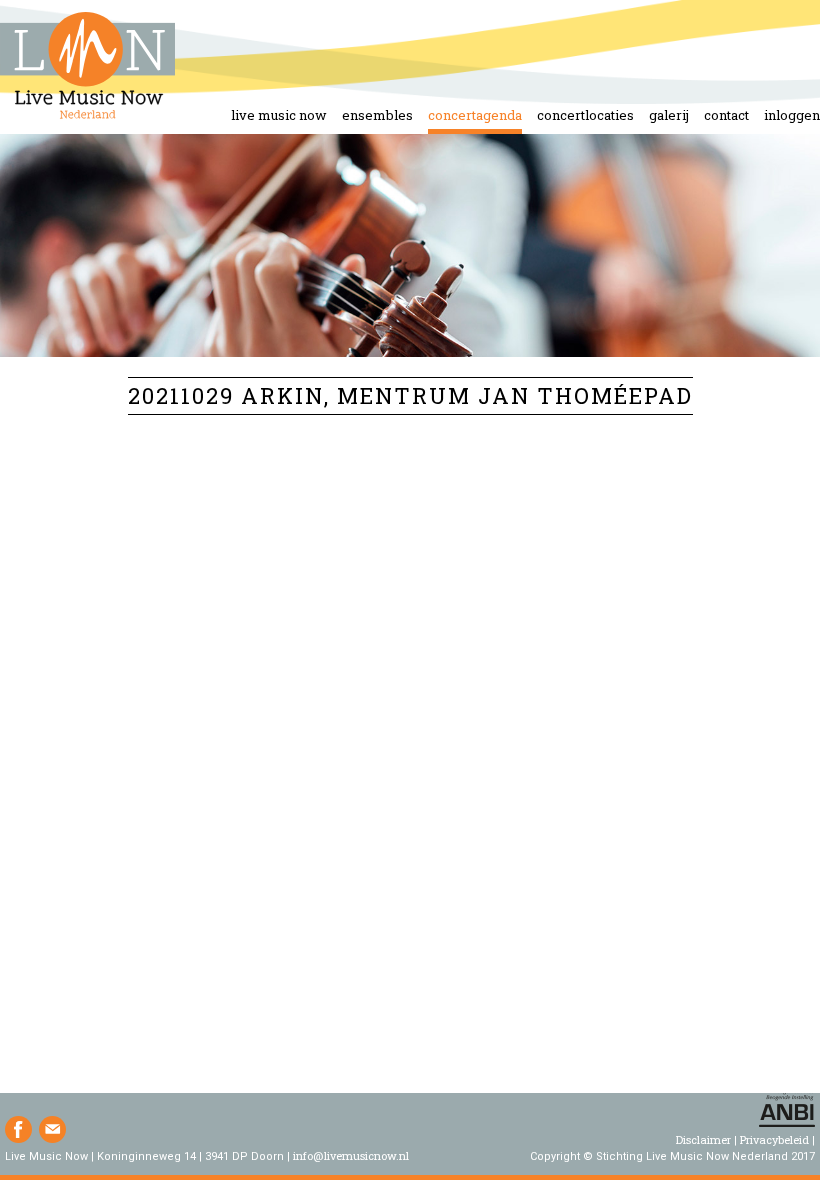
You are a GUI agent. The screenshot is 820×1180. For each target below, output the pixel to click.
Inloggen (792, 115)
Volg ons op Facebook (18, 1129)
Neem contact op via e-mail (52, 1129)
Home (87, 67)
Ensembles (377, 115)
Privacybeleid (774, 1139)
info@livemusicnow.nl (351, 1155)
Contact (726, 115)
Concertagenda (475, 115)
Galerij (669, 115)
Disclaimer (703, 1139)
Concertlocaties (585, 115)
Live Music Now (279, 115)
